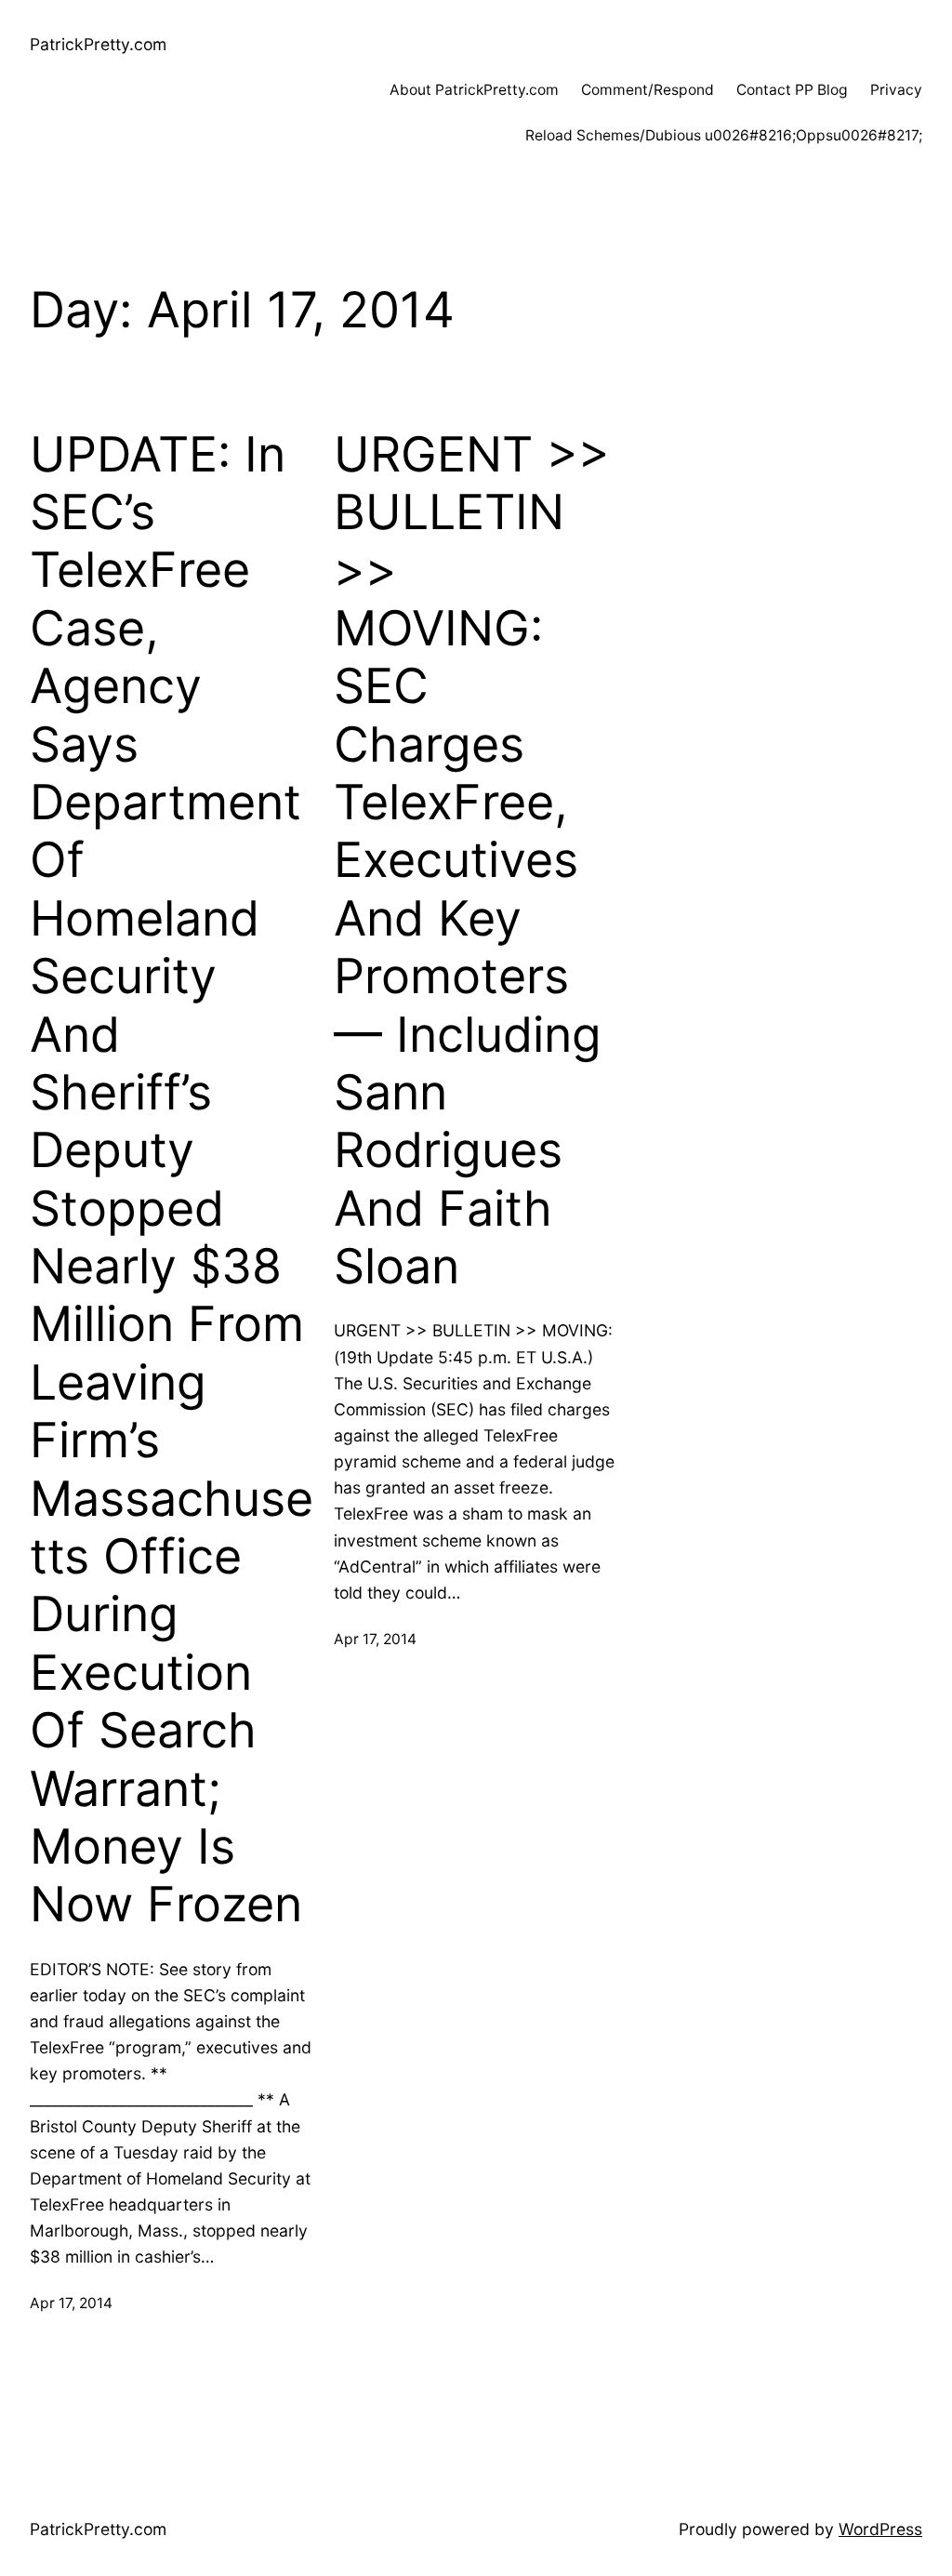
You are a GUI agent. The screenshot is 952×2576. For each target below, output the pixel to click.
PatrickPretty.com (98, 44)
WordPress (880, 2529)
